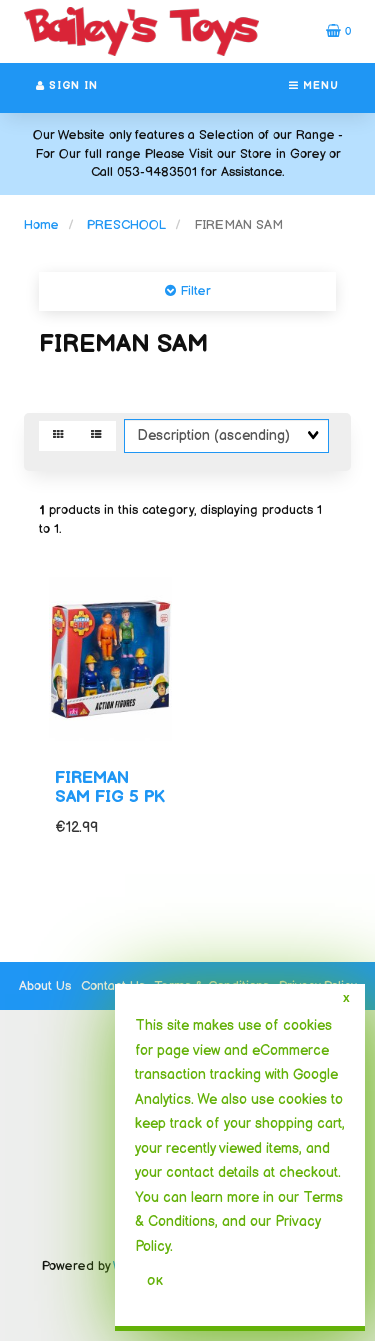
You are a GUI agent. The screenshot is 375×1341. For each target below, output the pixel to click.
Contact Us (113, 986)
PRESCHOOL (126, 225)
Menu (319, 86)
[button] (338, 31)
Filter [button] (193, 291)
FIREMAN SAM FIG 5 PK (110, 787)
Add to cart (127, 914)
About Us (45, 986)
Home (41, 225)
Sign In (71, 86)
